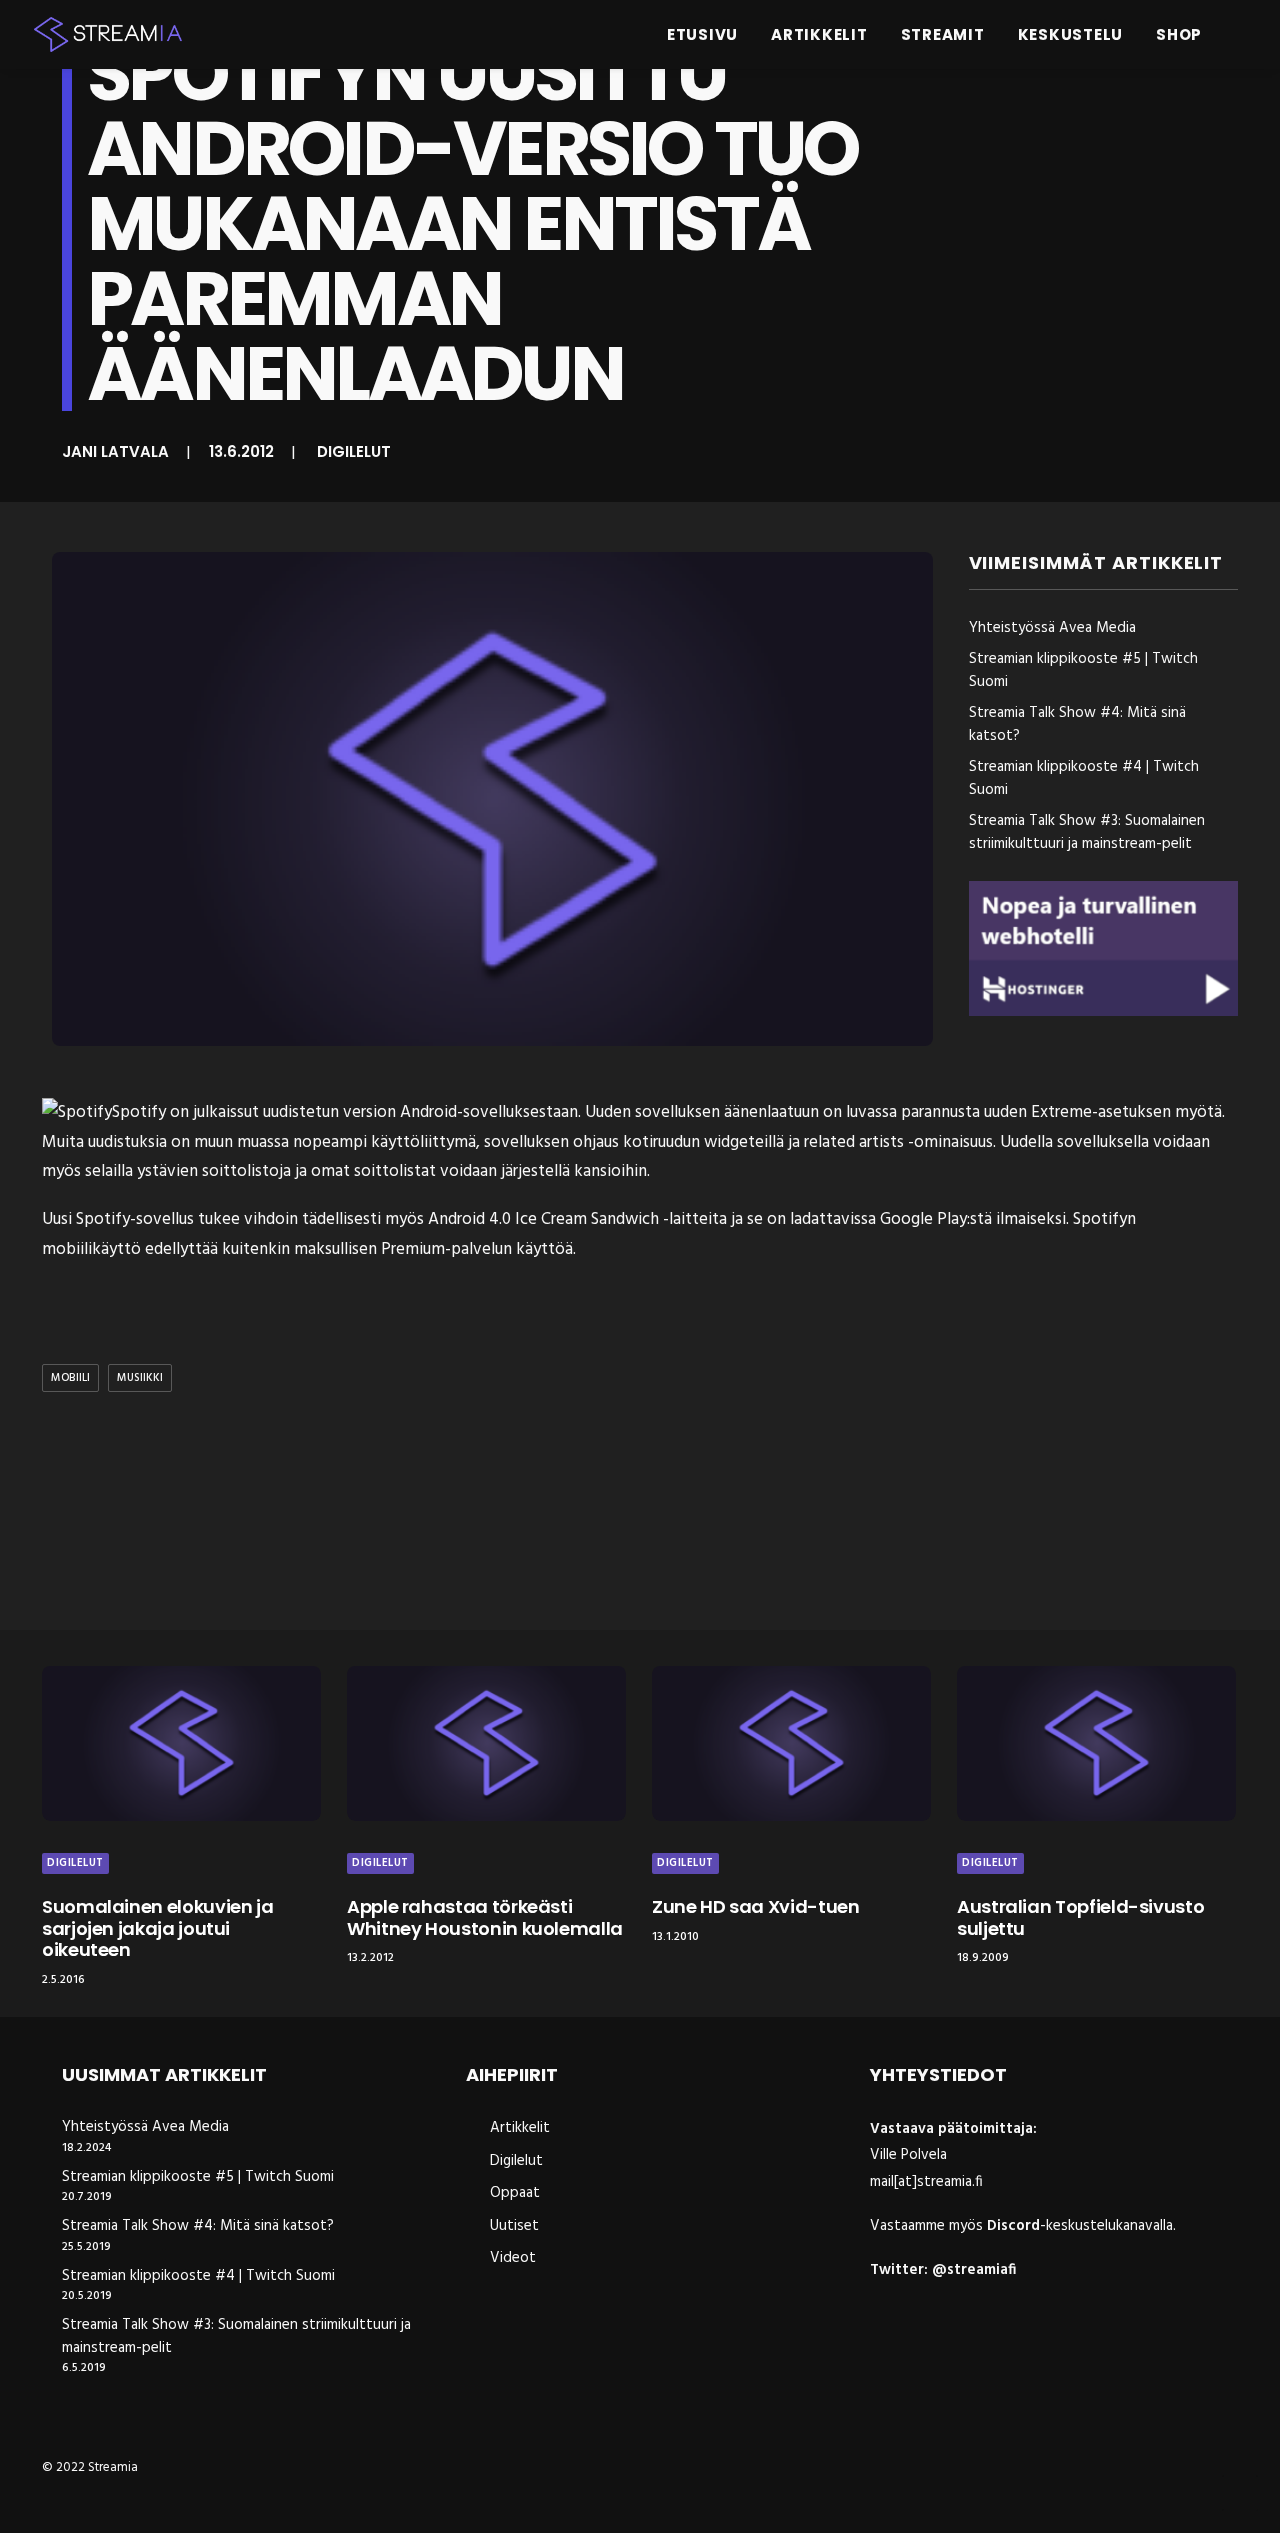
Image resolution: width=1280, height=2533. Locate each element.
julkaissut (226, 1112)
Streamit (943, 34)
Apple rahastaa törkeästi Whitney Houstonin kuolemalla (485, 1917)
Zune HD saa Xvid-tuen (755, 1906)
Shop (1179, 34)
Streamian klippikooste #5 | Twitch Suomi (198, 2177)
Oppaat (515, 2193)
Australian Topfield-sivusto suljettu (1080, 1917)
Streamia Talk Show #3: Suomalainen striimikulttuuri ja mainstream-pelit (236, 2336)
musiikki (140, 1378)
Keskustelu (1071, 34)
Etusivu (702, 34)
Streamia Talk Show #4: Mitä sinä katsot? (198, 2226)
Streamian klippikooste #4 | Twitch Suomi (198, 2276)
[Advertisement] (645, 1515)
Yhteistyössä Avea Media (145, 2127)
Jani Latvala (115, 451)
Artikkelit (819, 34)
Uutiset (514, 2226)
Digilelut (354, 451)
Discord (1013, 2226)
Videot (513, 2258)
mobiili (70, 1378)
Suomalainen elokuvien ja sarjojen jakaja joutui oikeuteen (157, 1928)
